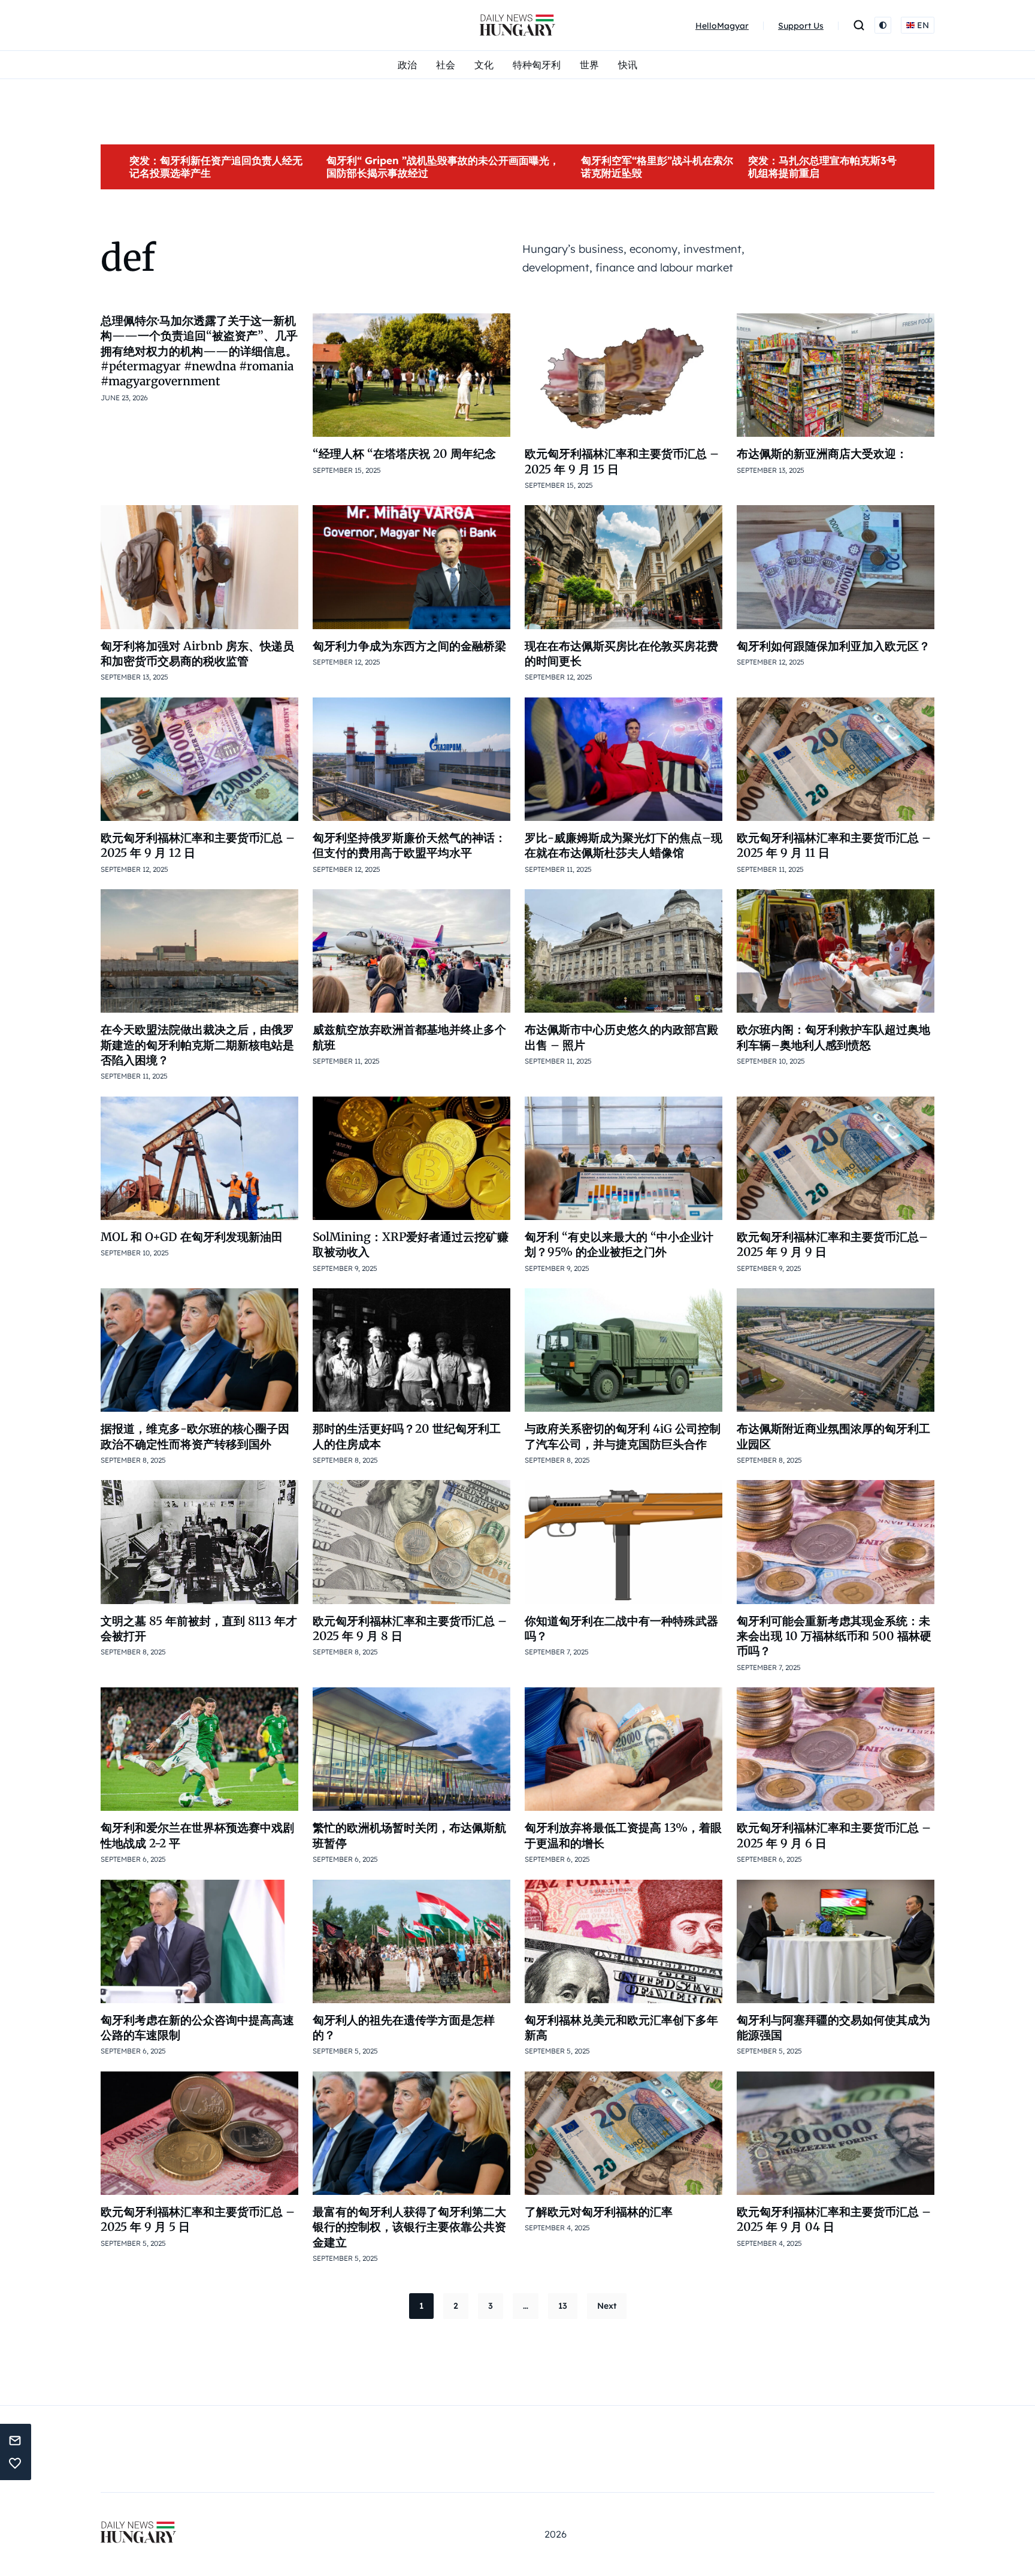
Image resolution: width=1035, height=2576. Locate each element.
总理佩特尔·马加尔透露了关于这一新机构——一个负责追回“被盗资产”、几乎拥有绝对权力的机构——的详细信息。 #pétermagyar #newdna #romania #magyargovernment (199, 351)
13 (563, 2306)
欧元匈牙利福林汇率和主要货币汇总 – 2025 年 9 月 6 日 (834, 1835)
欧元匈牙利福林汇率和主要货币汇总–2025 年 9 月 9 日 (832, 1244)
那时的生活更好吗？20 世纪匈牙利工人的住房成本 (407, 1436)
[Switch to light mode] (883, 25)
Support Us (801, 26)
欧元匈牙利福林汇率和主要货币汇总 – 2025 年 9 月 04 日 (834, 2219)
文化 (484, 65)
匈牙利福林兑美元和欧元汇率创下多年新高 (621, 2027)
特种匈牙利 (537, 65)
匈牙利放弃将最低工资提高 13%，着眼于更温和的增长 (623, 1835)
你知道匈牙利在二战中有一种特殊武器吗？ (621, 1628)
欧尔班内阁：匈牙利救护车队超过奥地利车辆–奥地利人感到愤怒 (833, 1037)
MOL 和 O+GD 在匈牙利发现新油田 (192, 1237)
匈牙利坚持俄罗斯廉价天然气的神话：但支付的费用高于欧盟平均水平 (409, 845)
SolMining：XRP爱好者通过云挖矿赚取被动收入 (411, 1244)
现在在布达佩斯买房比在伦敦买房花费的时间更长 (621, 653)
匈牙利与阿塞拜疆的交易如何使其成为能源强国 (833, 2027)
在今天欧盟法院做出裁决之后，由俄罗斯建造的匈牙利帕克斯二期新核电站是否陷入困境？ (197, 1045)
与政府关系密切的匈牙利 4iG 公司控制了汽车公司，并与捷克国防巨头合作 (623, 1436)
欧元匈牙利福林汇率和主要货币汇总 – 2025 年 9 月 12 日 (198, 845)
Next (607, 2306)
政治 (407, 65)
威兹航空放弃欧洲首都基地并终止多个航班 (409, 1037)
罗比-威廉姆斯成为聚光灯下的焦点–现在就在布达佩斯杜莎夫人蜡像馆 (624, 845)
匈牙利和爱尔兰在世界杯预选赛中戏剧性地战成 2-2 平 (197, 1835)
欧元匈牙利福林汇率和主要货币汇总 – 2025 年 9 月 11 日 (834, 845)
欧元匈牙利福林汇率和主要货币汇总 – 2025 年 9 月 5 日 (198, 2219)
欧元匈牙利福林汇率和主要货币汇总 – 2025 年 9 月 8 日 (410, 1628)
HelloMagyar (722, 26)
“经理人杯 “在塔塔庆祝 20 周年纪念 (404, 454)
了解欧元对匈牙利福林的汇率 (599, 2212)
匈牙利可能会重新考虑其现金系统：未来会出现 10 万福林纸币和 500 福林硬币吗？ (834, 1636)
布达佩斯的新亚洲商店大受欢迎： (822, 454)
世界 (589, 65)
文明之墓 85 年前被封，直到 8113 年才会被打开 (199, 1628)
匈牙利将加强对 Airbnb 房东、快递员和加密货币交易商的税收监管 (197, 653)
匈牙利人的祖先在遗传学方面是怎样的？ (404, 2027)
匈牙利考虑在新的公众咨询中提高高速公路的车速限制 (197, 2027)
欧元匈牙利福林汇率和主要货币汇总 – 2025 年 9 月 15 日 (622, 461)
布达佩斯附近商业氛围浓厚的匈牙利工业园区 (833, 1436)
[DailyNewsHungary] (517, 25)
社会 (446, 65)
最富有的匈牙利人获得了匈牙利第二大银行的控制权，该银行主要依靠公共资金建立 (409, 2227)
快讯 (628, 65)
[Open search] (859, 25)
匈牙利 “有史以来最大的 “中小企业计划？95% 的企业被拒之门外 (619, 1244)
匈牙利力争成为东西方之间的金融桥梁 (409, 646)
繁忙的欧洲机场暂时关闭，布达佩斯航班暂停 (409, 1835)
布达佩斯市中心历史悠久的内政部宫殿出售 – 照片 (621, 1037)
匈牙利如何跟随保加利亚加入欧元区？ (833, 646)
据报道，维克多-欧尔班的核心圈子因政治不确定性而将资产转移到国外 (195, 1436)
